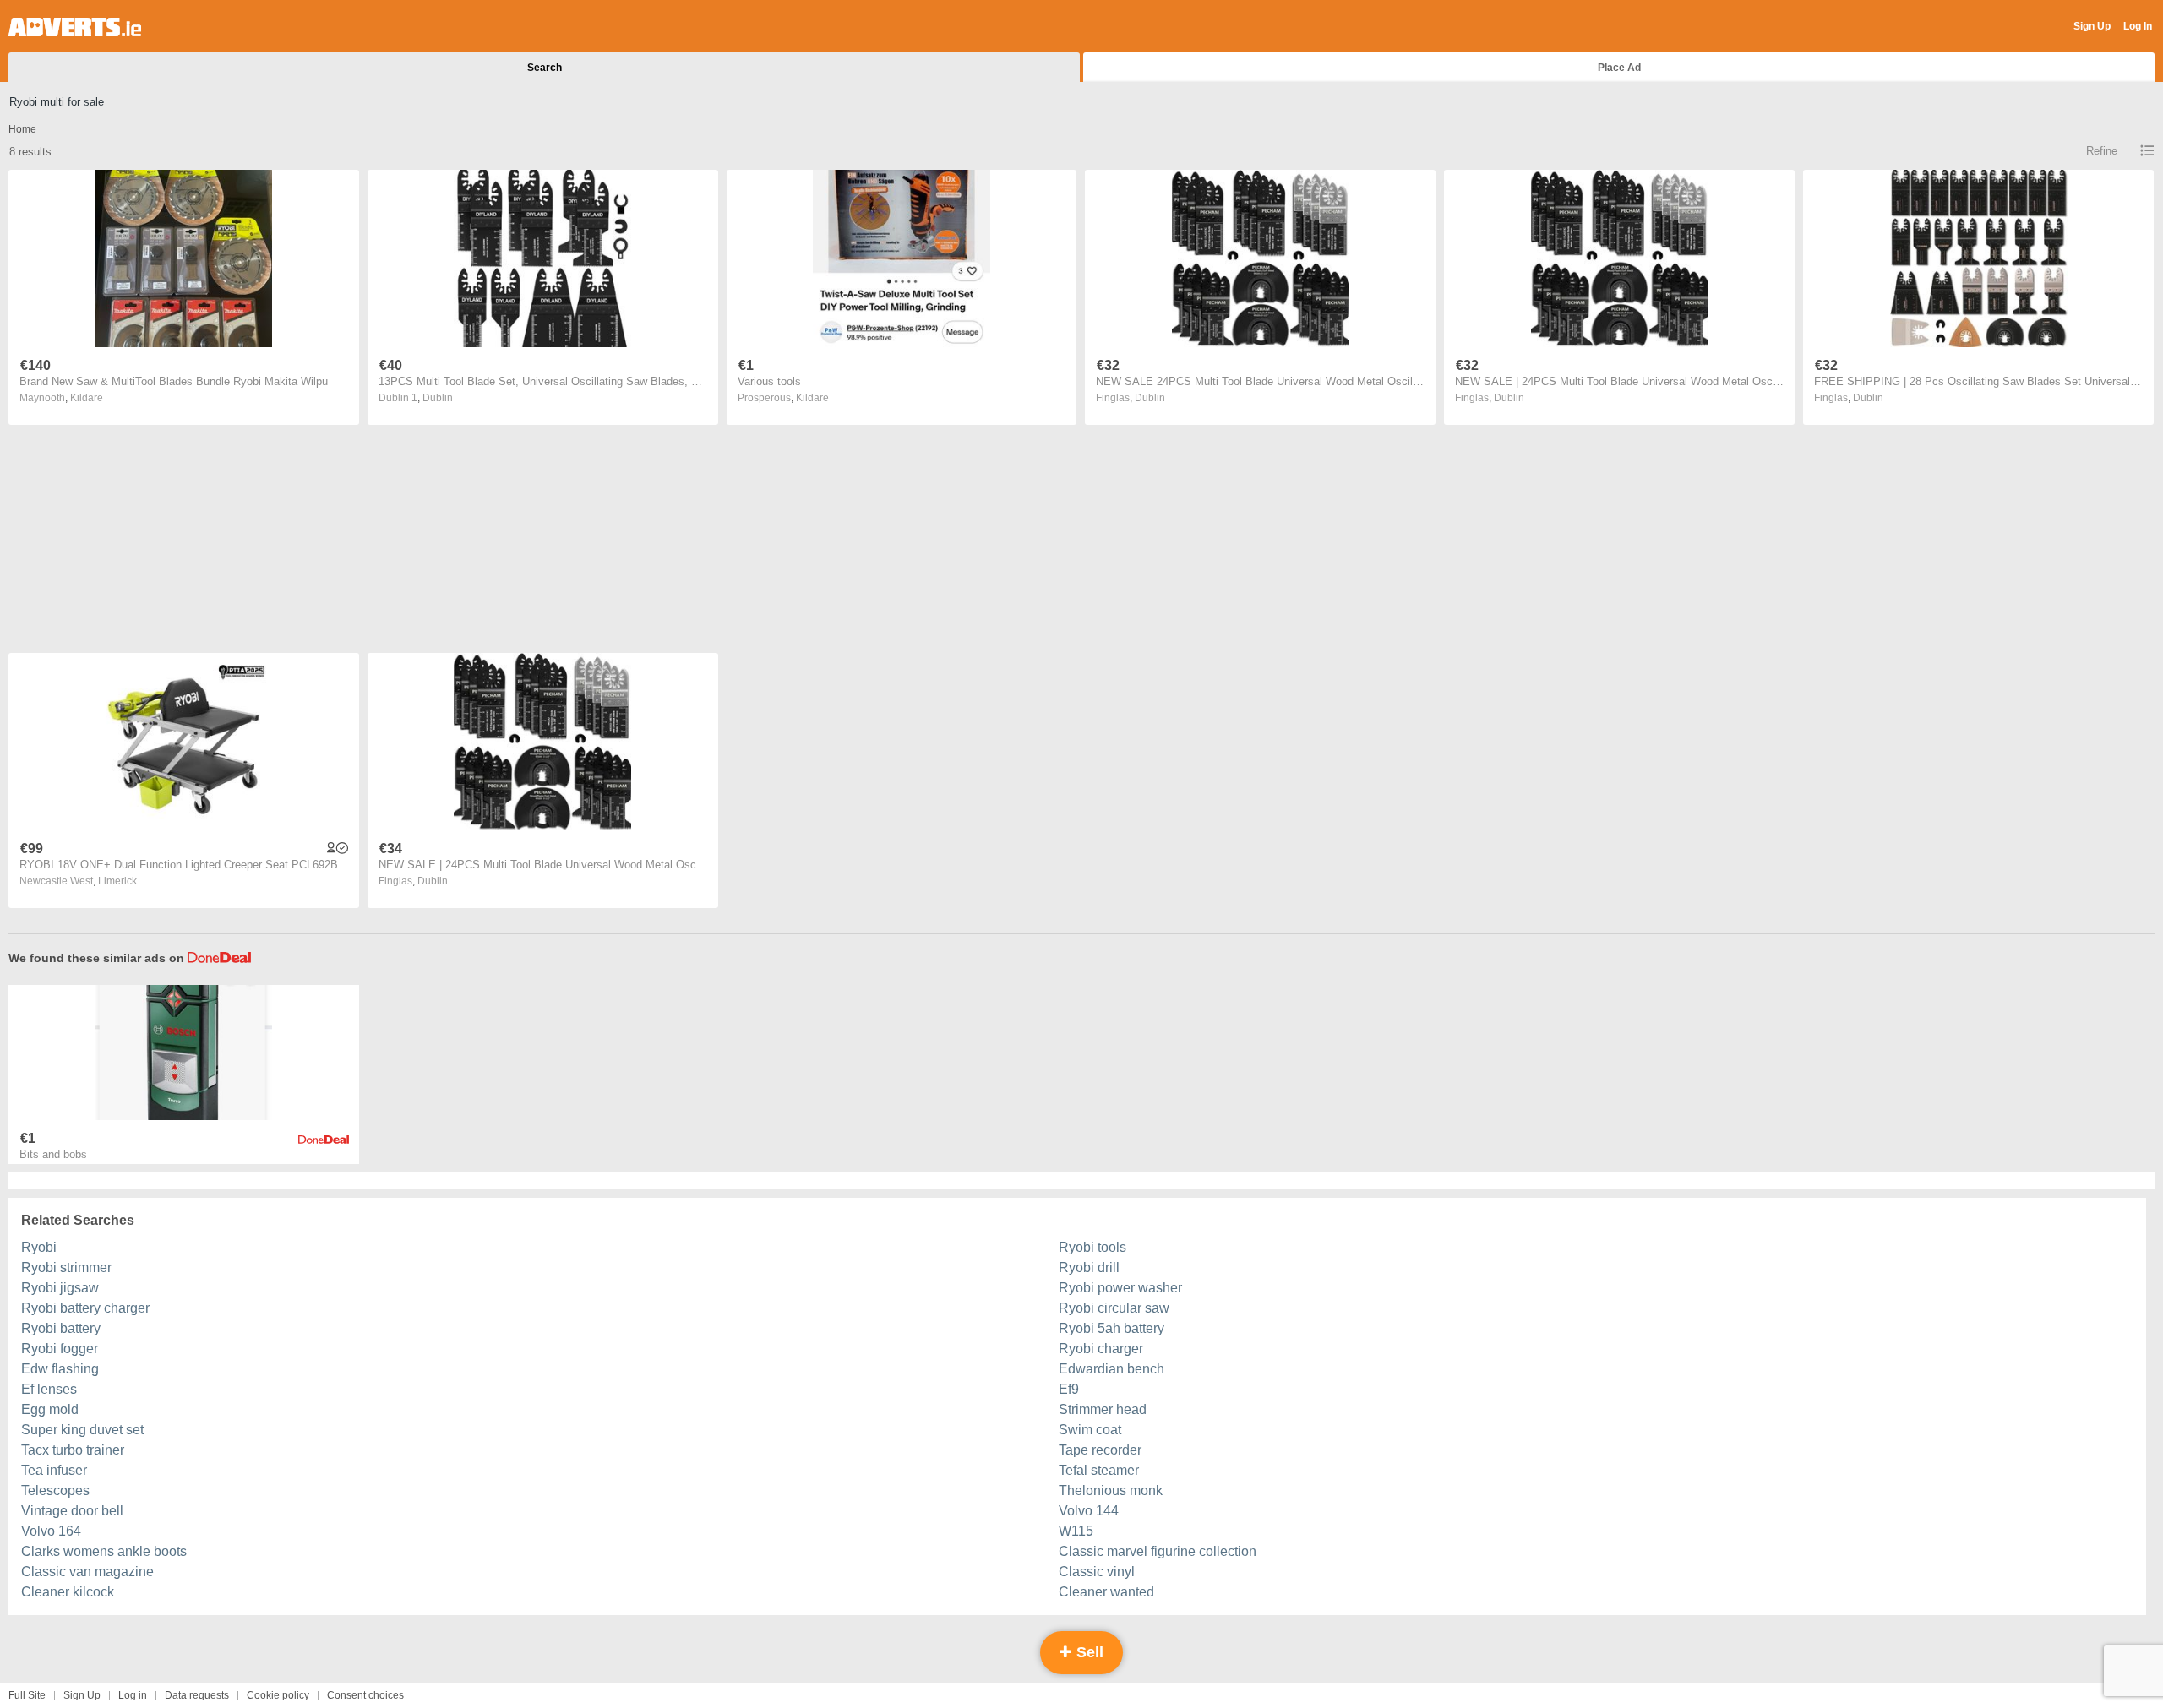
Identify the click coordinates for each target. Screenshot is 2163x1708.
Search (545, 68)
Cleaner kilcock (68, 1592)
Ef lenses (49, 1389)
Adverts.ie (75, 27)
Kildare (87, 398)
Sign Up (2092, 26)
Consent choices (365, 1695)
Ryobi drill (1089, 1267)
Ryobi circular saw (1114, 1308)
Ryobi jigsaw (60, 1288)
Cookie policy (278, 1695)
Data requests (197, 1695)
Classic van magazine (87, 1572)
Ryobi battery (61, 1328)
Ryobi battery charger (85, 1308)
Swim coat (1090, 1430)
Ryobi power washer (1120, 1288)
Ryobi (39, 1247)
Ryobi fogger (60, 1349)
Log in (133, 1695)
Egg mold (50, 1409)
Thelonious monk (1111, 1490)
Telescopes (55, 1490)
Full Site (27, 1695)
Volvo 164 (51, 1531)
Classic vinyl (1097, 1572)
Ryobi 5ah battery (1111, 1328)
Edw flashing (60, 1369)
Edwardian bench (1111, 1369)
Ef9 (1069, 1389)
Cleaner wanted (1106, 1592)
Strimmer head (1103, 1409)
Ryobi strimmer (66, 1267)
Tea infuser (54, 1470)
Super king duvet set (82, 1430)
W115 (1076, 1531)
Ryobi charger (1101, 1349)
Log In (2138, 26)
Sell (1088, 1652)
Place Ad (1619, 68)
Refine (2102, 151)
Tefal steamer (1099, 1470)
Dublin (438, 398)
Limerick (117, 881)
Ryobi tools (1092, 1247)
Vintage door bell (72, 1511)
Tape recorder (1100, 1450)
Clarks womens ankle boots (104, 1551)
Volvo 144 (1089, 1511)
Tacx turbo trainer (73, 1450)
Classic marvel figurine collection (1158, 1551)
